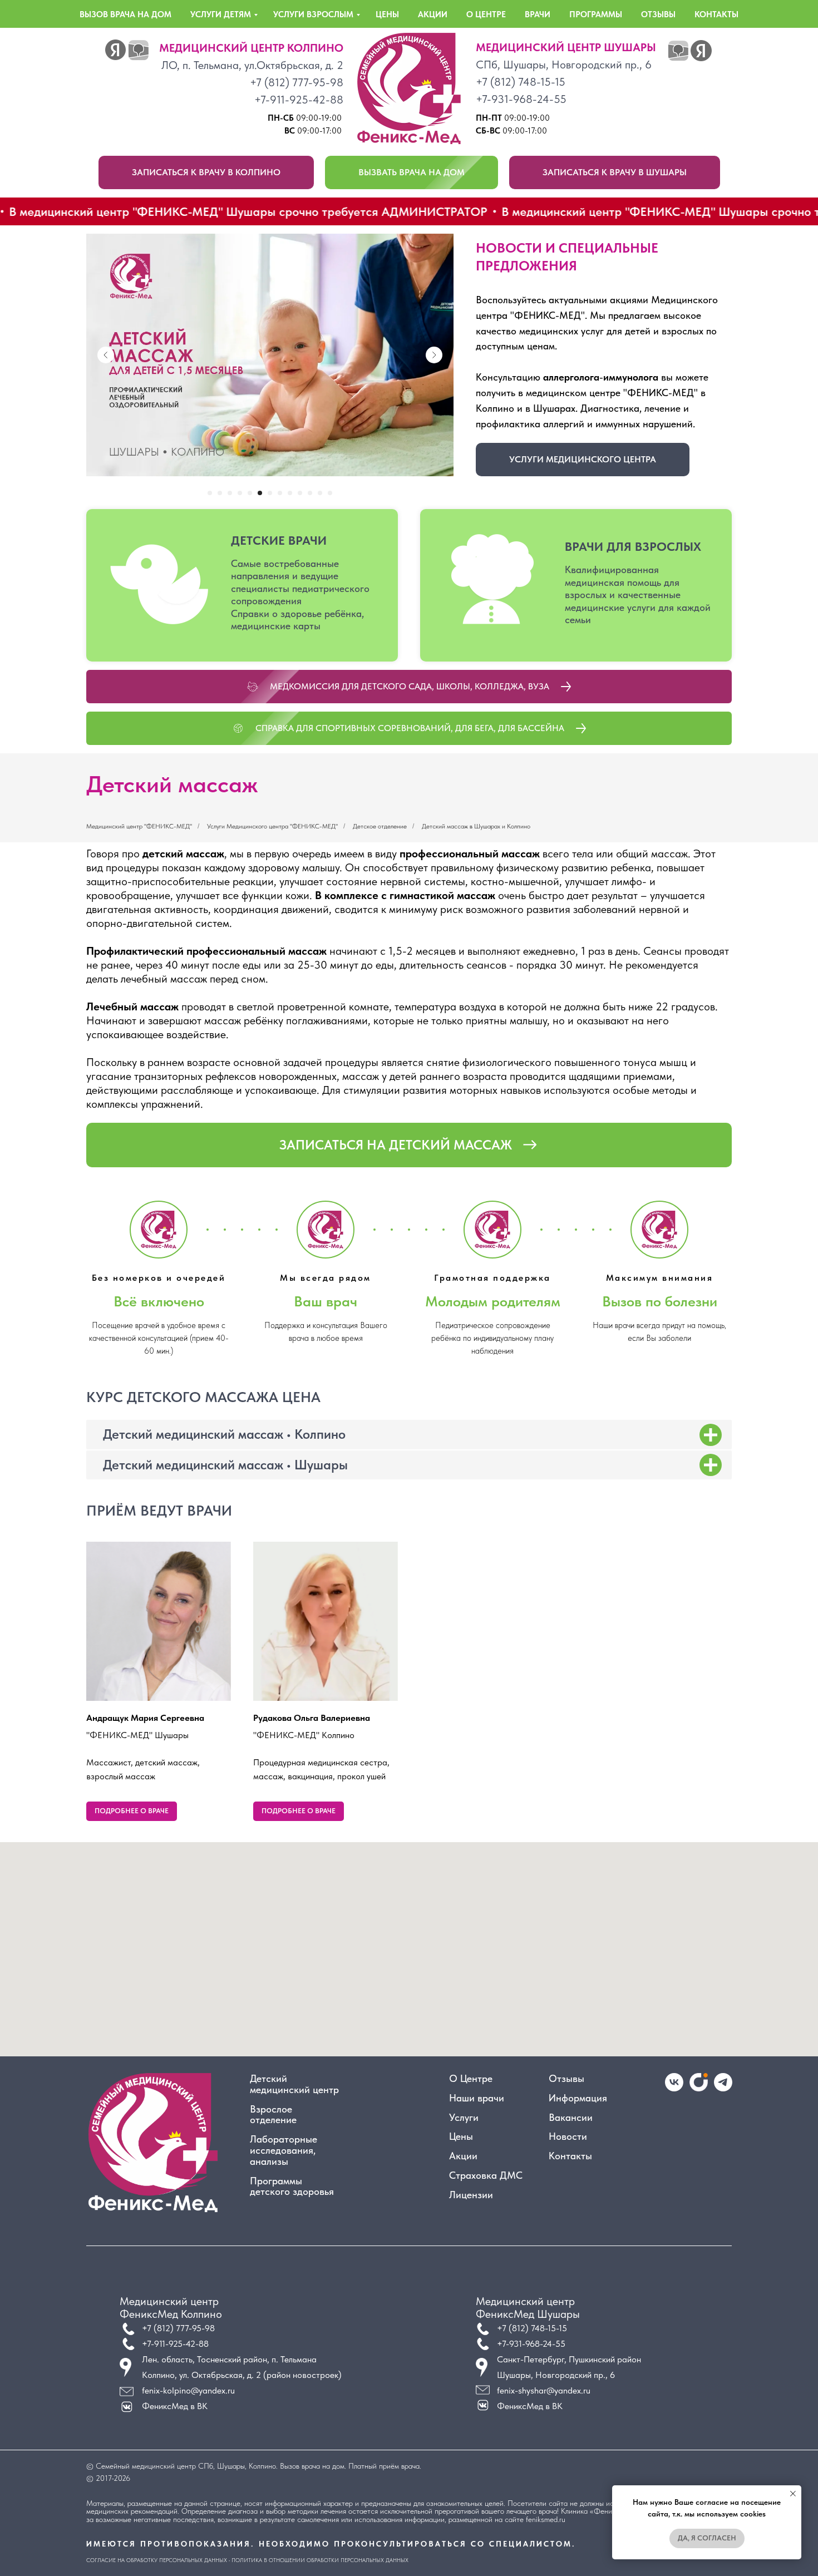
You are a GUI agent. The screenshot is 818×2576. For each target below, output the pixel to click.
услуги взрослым (313, 14)
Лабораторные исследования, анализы (284, 2150)
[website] (699, 2088)
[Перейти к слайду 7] (270, 493)
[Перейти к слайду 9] (290, 493)
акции (433, 14)
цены (387, 14)
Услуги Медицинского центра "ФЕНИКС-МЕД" (272, 826)
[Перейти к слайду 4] (240, 493)
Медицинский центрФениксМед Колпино (171, 2308)
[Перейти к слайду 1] (210, 493)
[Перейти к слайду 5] (250, 493)
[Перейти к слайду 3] (230, 493)
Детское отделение (380, 826)
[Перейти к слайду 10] (300, 493)
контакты (716, 14)
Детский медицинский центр (294, 2084)
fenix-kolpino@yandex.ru (188, 2390)
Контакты (570, 2156)
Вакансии (571, 2118)
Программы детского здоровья (292, 2187)
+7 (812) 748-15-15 (521, 82)
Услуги (464, 2118)
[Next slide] (434, 355)
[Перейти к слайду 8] (280, 493)
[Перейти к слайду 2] (220, 493)
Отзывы (566, 2079)
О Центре (471, 2079)
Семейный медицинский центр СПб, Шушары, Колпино (186, 2466)
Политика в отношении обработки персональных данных (320, 2560)
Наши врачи (477, 2098)
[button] (206, 172)
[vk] (674, 2088)
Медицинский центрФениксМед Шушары (528, 2308)
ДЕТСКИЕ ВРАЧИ (279, 540)
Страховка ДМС (486, 2175)
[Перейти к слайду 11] (310, 493)
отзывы (658, 14)
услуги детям (221, 14)
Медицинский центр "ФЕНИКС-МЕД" (139, 826)
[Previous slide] (106, 355)
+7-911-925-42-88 (299, 100)
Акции (463, 2156)
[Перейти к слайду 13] (330, 493)
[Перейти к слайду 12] (320, 493)
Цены (461, 2136)
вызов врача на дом (125, 14)
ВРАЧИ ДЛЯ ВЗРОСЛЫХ (633, 546)
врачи (538, 14)
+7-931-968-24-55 (521, 99)
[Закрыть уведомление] (793, 2494)
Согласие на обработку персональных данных (157, 2560)
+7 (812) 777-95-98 (297, 82)
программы (596, 14)
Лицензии (471, 2195)
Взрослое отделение (273, 2115)
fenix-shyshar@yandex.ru (544, 2390)
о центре (486, 14)
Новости (568, 2136)
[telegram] (723, 2088)
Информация (578, 2098)
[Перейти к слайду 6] (260, 493)
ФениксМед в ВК (530, 2406)
